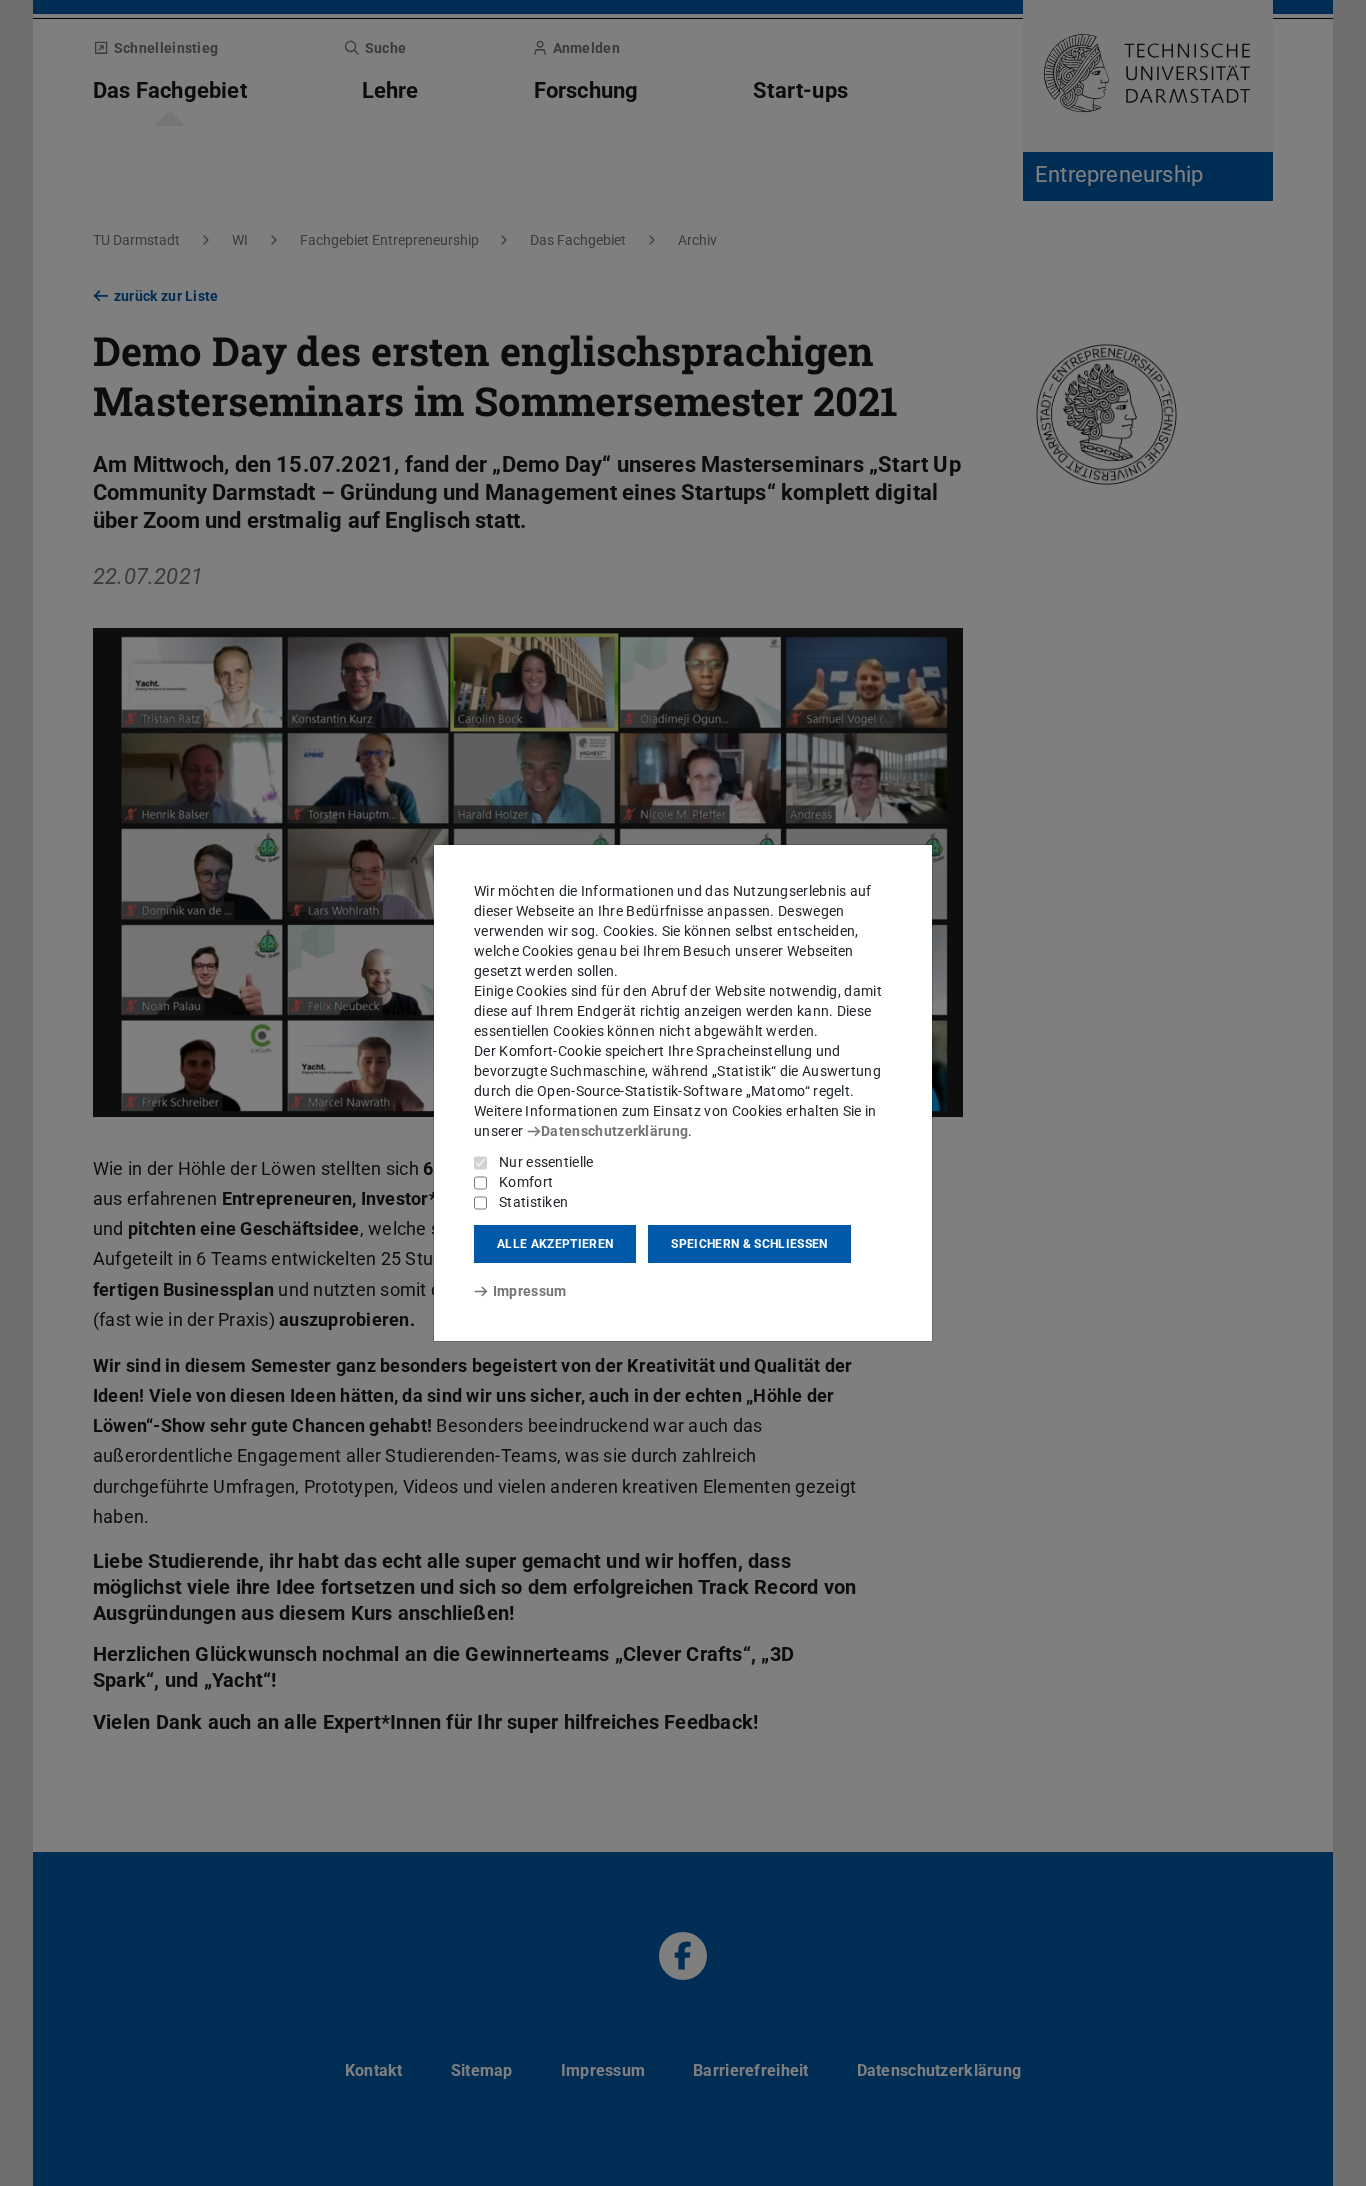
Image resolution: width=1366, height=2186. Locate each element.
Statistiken (533, 1202)
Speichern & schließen (749, 1244)
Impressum (529, 1291)
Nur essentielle (546, 1162)
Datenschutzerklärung (614, 1131)
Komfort (526, 1182)
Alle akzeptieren (555, 1244)
